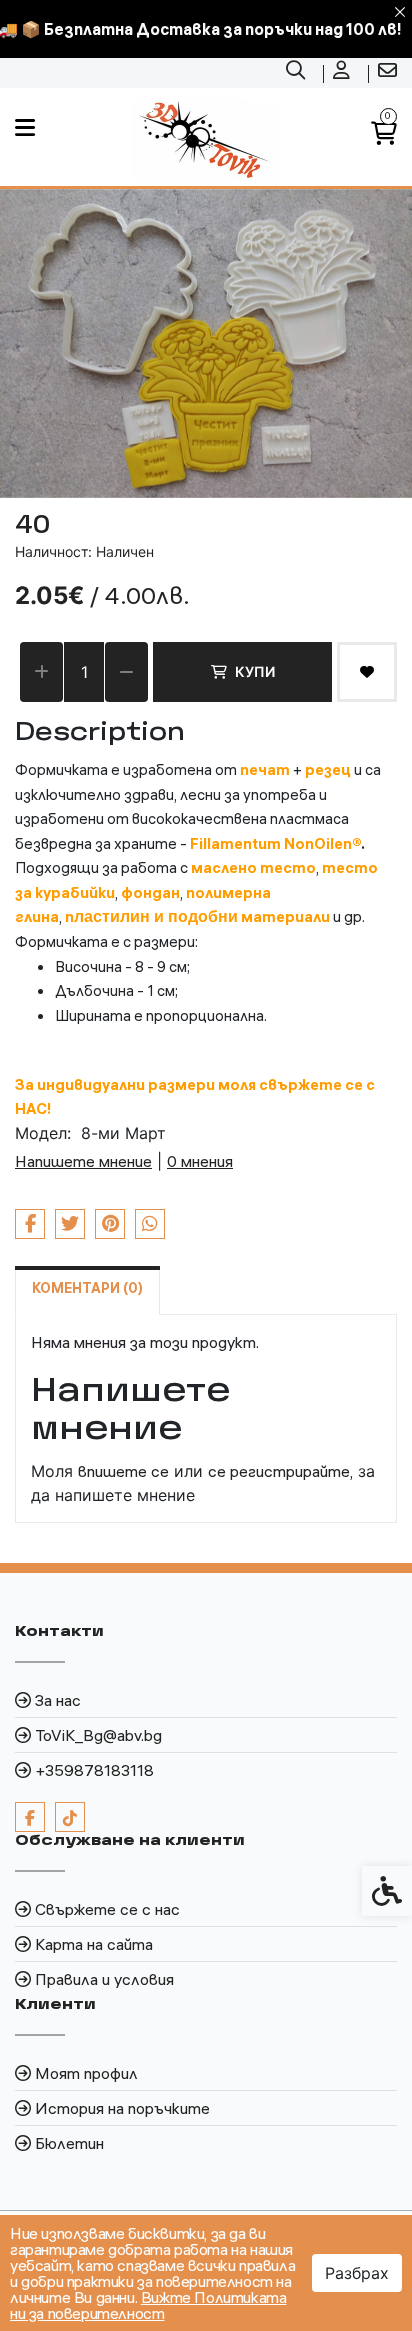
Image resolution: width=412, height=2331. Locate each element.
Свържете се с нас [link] (107, 1909)
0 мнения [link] (200, 1161)
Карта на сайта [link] (94, 1944)
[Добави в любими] (367, 672)
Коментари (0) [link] (87, 1288)
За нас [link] (58, 1700)
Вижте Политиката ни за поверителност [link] (148, 2305)
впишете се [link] (123, 1471)
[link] (298, 73)
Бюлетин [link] (69, 2143)
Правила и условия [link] (104, 1979)
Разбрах (357, 2273)
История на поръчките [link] (122, 2108)
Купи (255, 671)
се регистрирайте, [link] (280, 1471)
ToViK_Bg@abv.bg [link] (98, 1735)
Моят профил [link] (86, 2073)
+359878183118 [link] (94, 1770)
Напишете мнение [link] (83, 1161)
